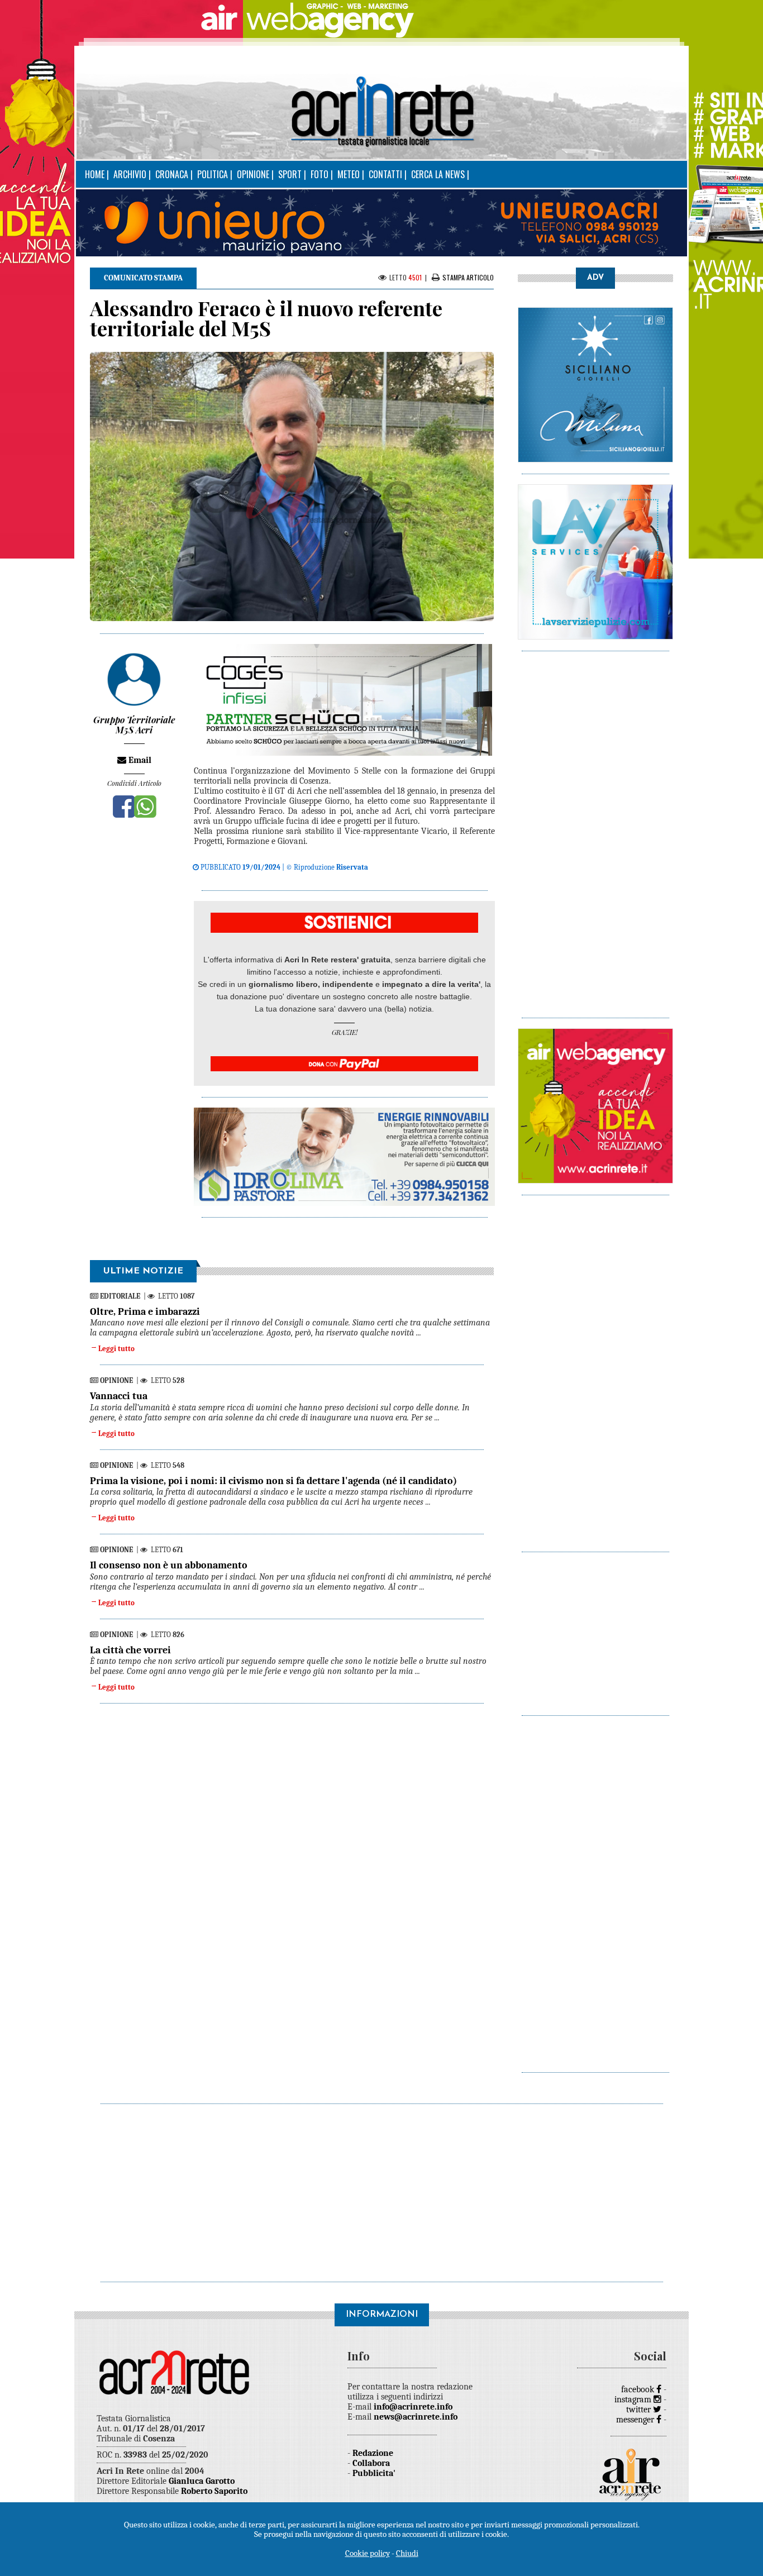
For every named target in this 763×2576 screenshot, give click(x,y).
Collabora (371, 2463)
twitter (640, 2410)
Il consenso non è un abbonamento (169, 1565)
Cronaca (172, 174)
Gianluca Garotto (202, 2481)
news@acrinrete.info (416, 2417)
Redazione (373, 2453)
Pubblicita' (374, 2473)
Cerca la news (438, 174)
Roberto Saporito (214, 2491)
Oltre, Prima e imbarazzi (145, 1312)
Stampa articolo (468, 277)
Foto (319, 174)
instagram (634, 2400)
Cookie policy (368, 2553)
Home (95, 174)
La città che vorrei (130, 1650)
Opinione (253, 174)
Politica (213, 174)
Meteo (349, 174)
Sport (290, 174)
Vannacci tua (119, 1396)
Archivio (130, 174)
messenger (636, 2420)
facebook (639, 2389)
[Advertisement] (595, 829)
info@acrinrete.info (413, 2407)
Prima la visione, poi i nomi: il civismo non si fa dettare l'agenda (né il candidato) (273, 1481)
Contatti (385, 174)
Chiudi (407, 2553)
